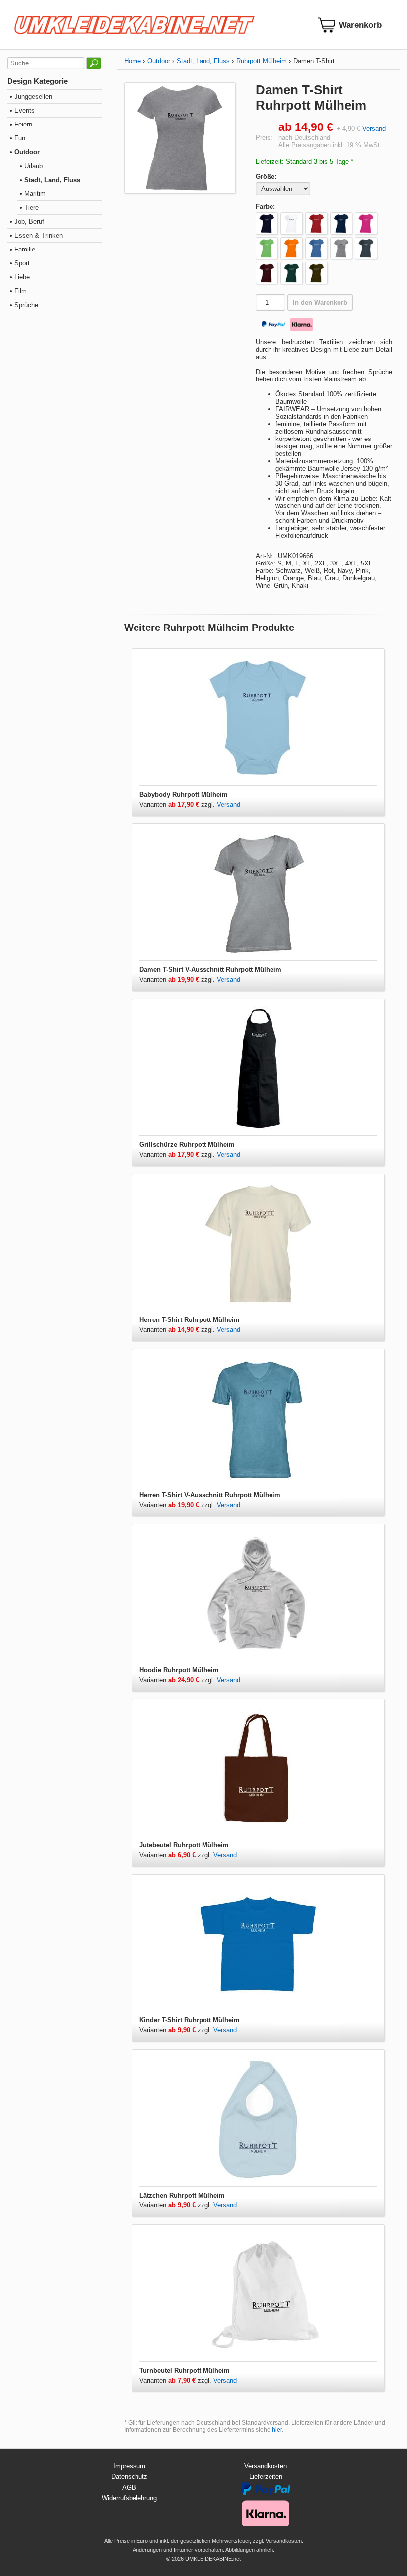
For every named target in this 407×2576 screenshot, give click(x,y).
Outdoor (159, 61)
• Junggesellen (31, 96)
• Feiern (21, 124)
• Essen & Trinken (36, 235)
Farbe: (265, 207)
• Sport (20, 263)
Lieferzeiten (266, 2477)
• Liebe (20, 277)
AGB (129, 2487)
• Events (22, 110)
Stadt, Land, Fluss (203, 61)
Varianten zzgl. (178, 804)
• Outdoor (25, 152)
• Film (18, 291)
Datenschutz (129, 2477)
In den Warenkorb (320, 302)
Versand (374, 129)
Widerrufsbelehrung (129, 2498)
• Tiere (29, 208)
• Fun (18, 138)
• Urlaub (31, 166)
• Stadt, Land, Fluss (50, 180)
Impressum (129, 2466)
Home (133, 61)
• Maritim (33, 194)
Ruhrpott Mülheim (262, 61)
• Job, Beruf (27, 221)
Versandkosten (266, 2466)
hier (277, 2430)
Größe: (266, 176)
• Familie (23, 249)
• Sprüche (24, 305)
